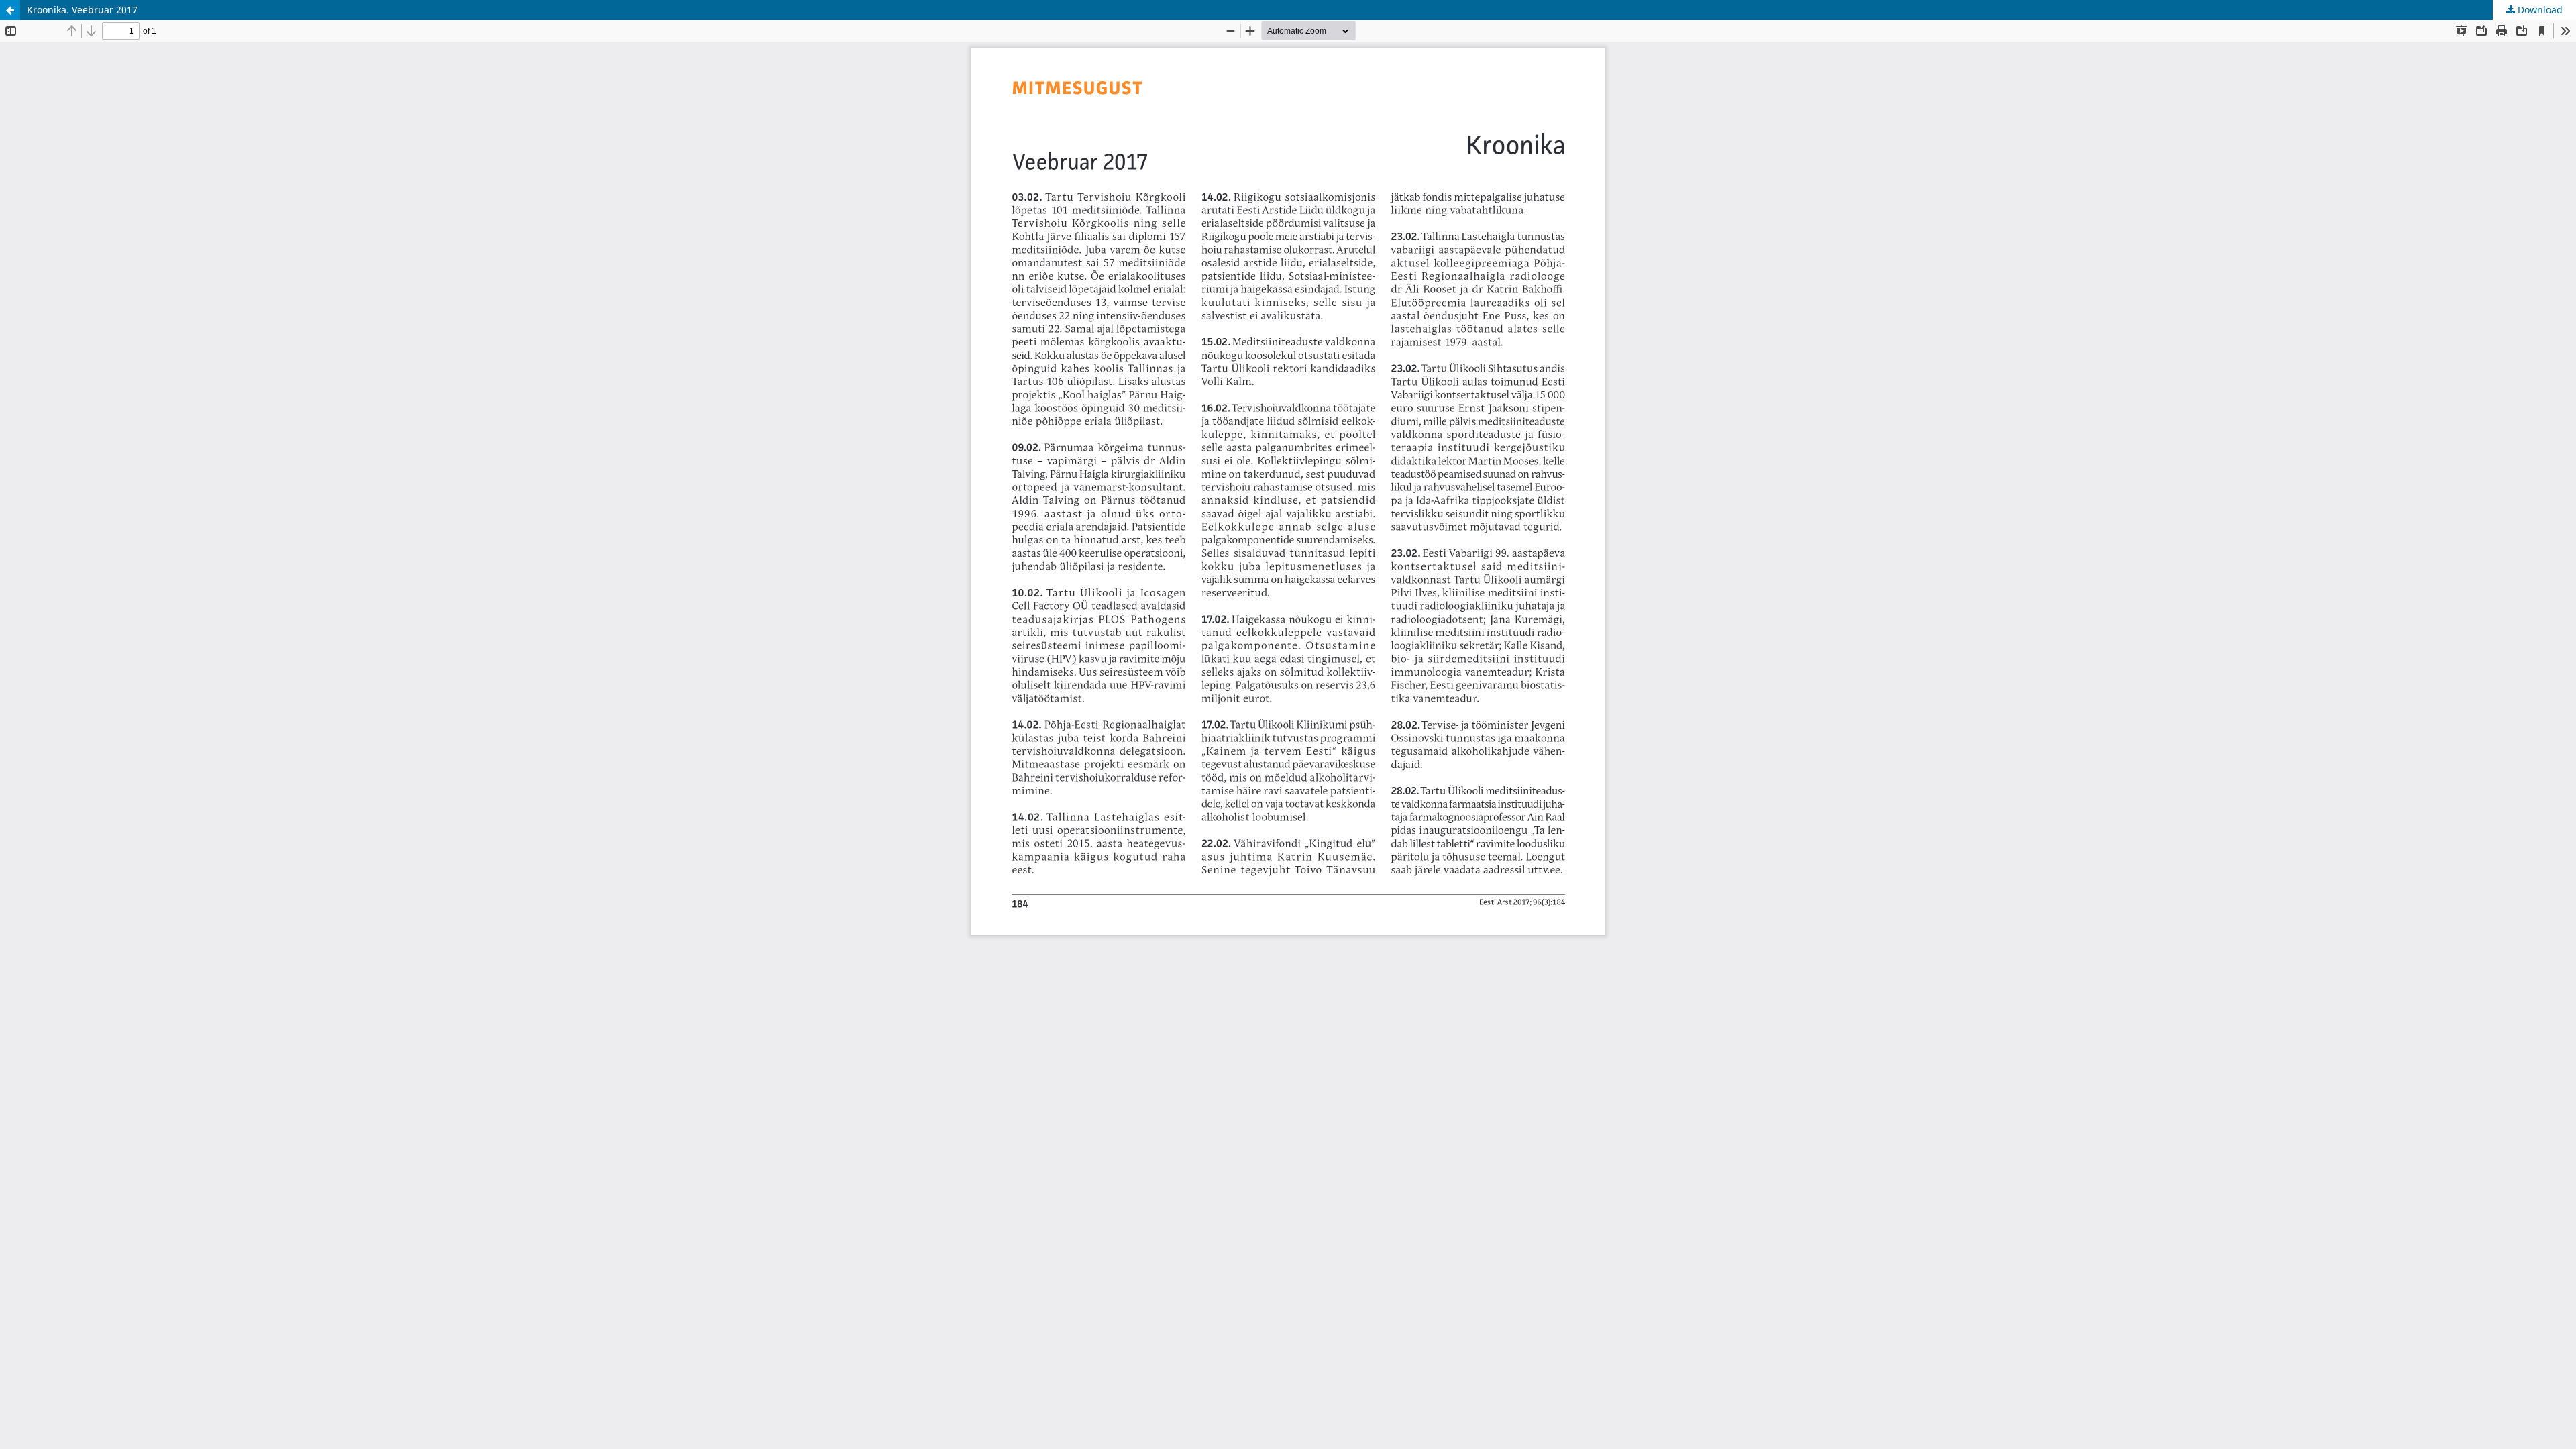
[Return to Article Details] (10, 10)
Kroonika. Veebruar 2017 (82, 10)
